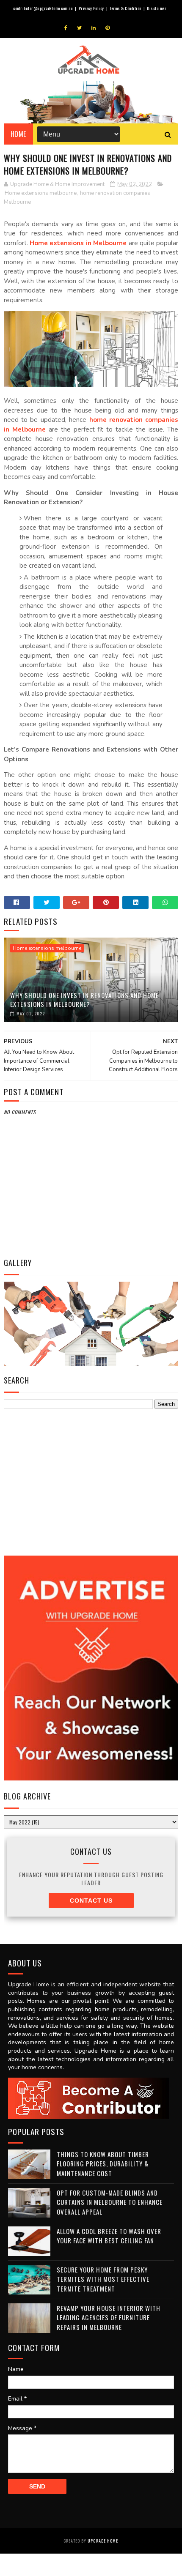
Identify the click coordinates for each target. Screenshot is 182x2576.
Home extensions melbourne (41, 193)
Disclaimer (157, 8)
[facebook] (66, 28)
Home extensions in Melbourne (78, 243)
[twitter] (79, 28)
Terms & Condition (125, 8)
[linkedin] (94, 28)
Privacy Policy (91, 8)
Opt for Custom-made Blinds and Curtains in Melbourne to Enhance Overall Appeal (110, 2202)
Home (18, 134)
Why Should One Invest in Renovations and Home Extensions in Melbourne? (84, 999)
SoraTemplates (52, 2518)
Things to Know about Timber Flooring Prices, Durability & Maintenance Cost (103, 2164)
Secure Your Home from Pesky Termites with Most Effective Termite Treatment (103, 2279)
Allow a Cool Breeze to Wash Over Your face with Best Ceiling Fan (109, 2236)
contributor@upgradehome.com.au (43, 8)
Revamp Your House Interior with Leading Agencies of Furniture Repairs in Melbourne (109, 2318)
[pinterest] (108, 28)
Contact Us (91, 1901)
